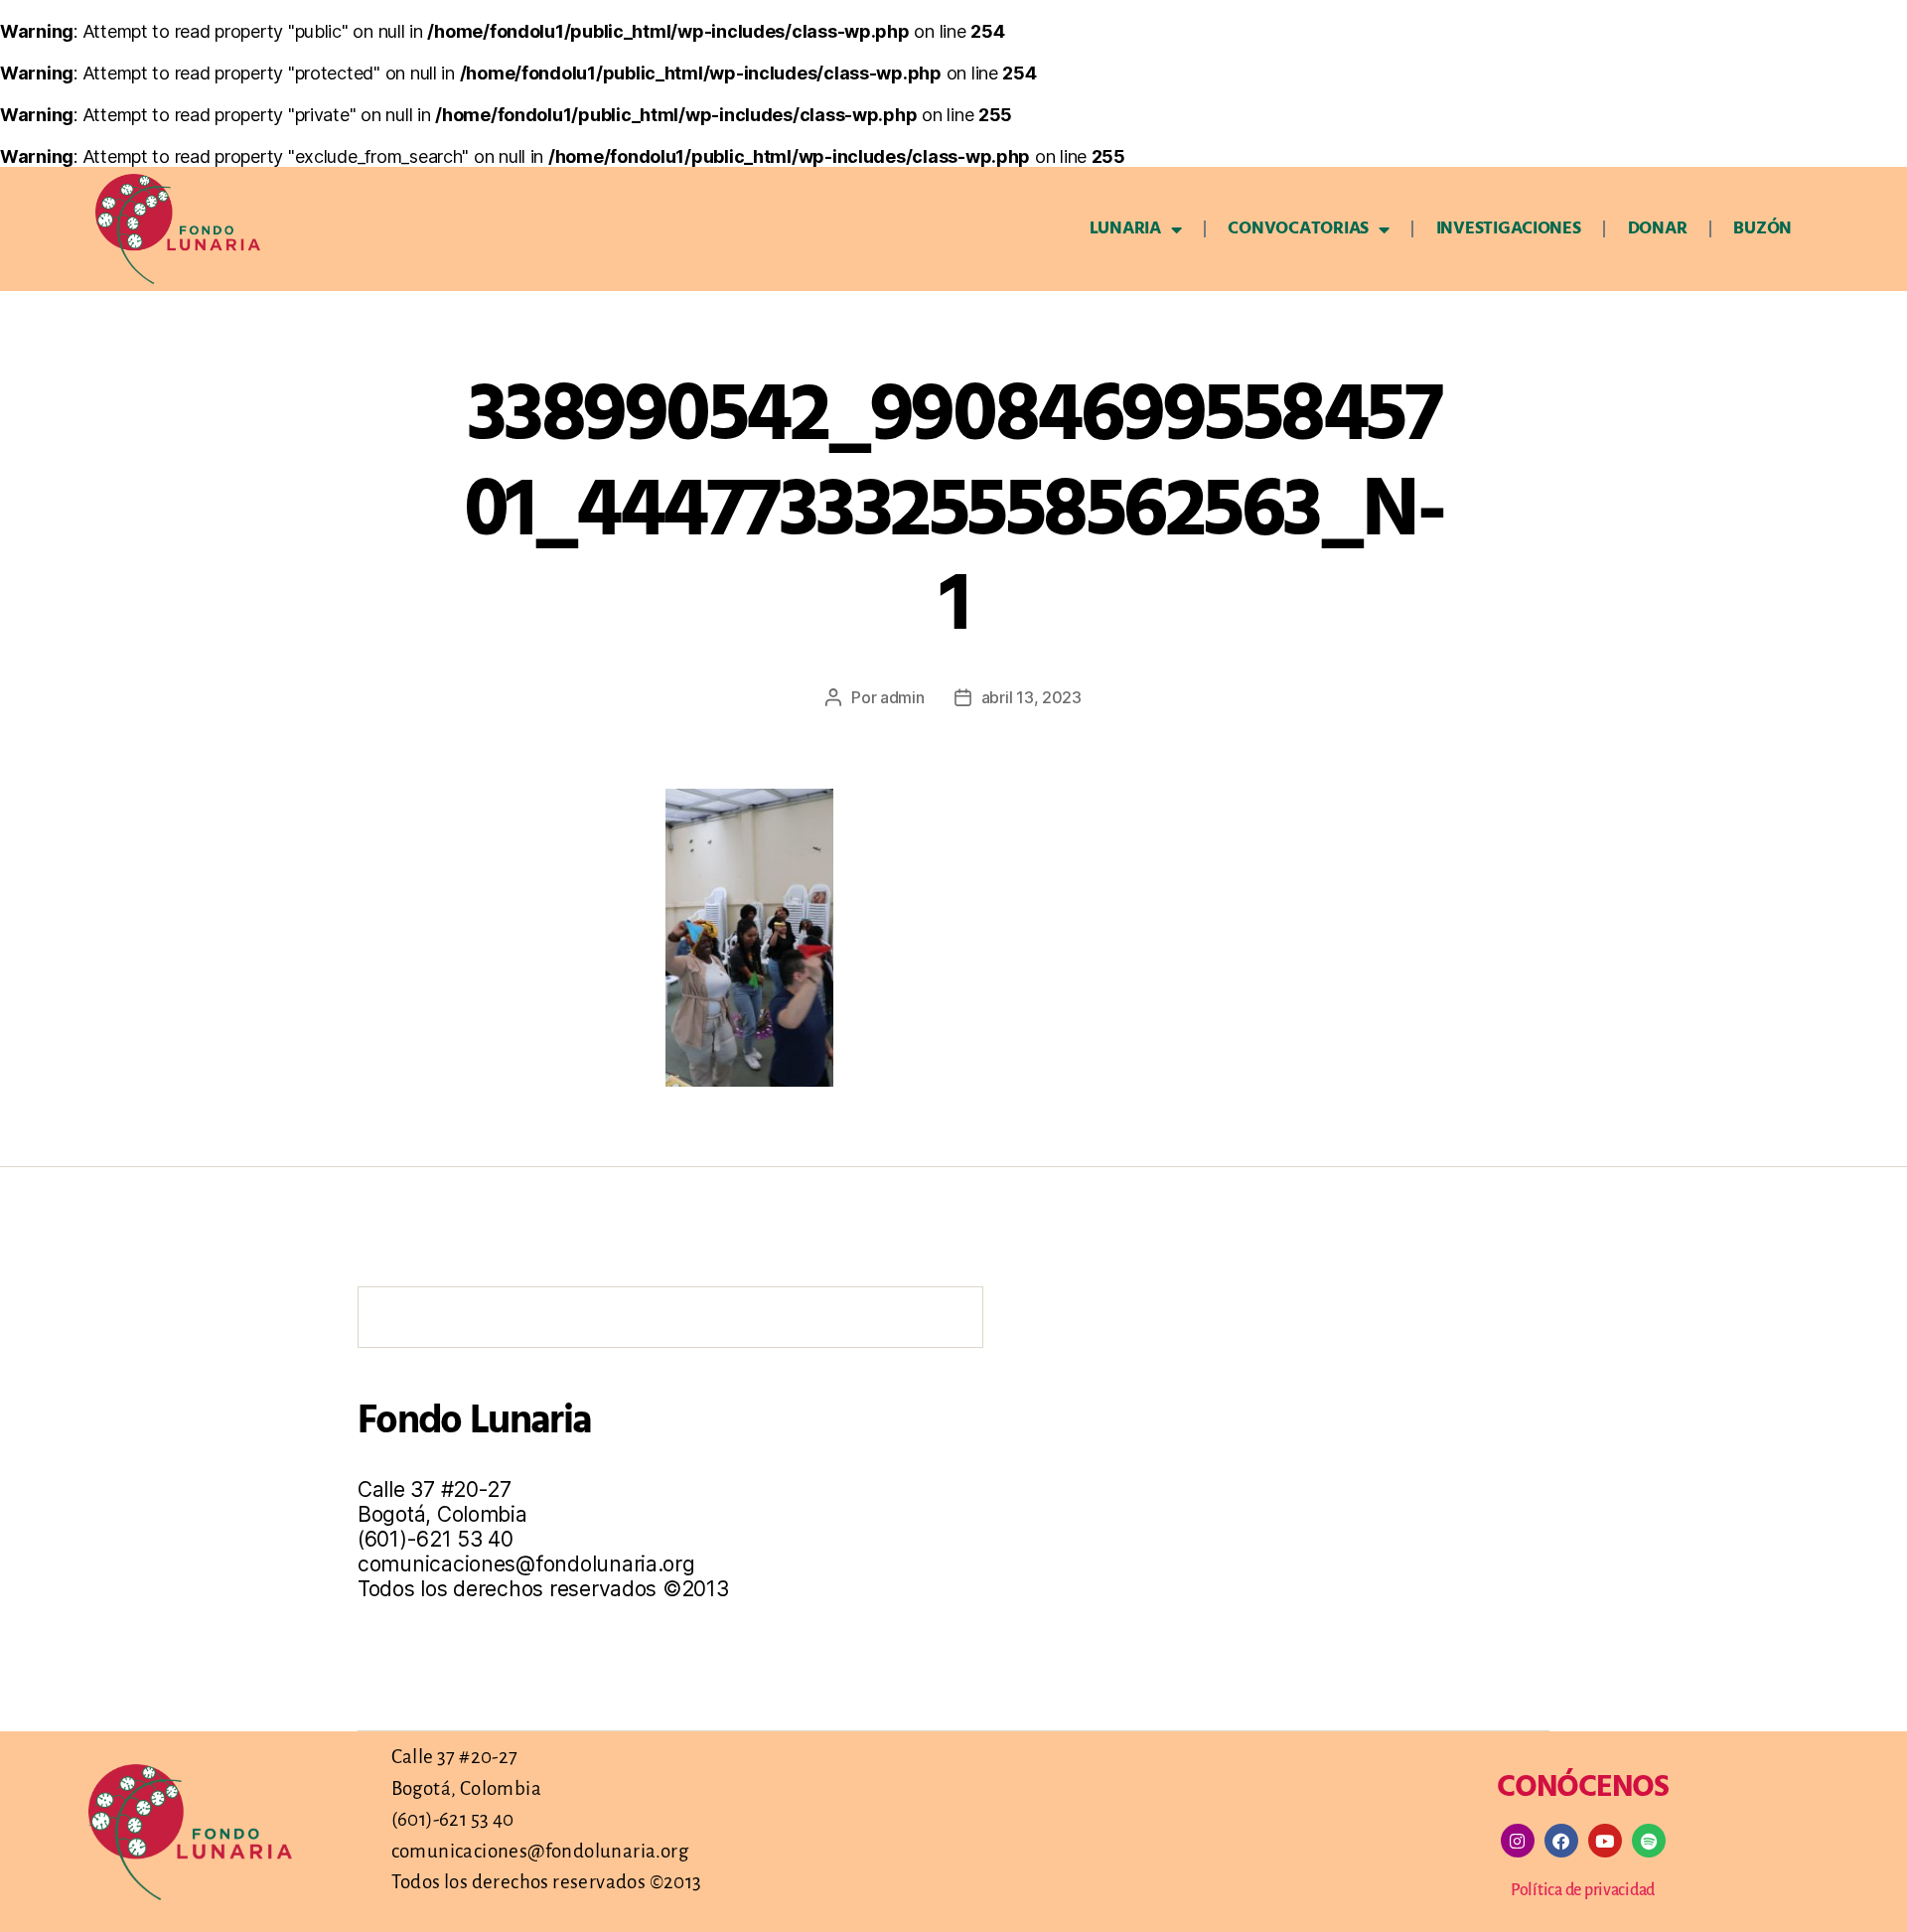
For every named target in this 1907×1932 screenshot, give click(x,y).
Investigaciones (1509, 229)
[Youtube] (1605, 1841)
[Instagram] (1518, 1841)
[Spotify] (1649, 1841)
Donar (1658, 229)
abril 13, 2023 (1031, 697)
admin (902, 697)
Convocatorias (1298, 229)
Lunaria (1125, 229)
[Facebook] (1561, 1841)
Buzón (1762, 229)
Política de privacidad (1583, 1890)
